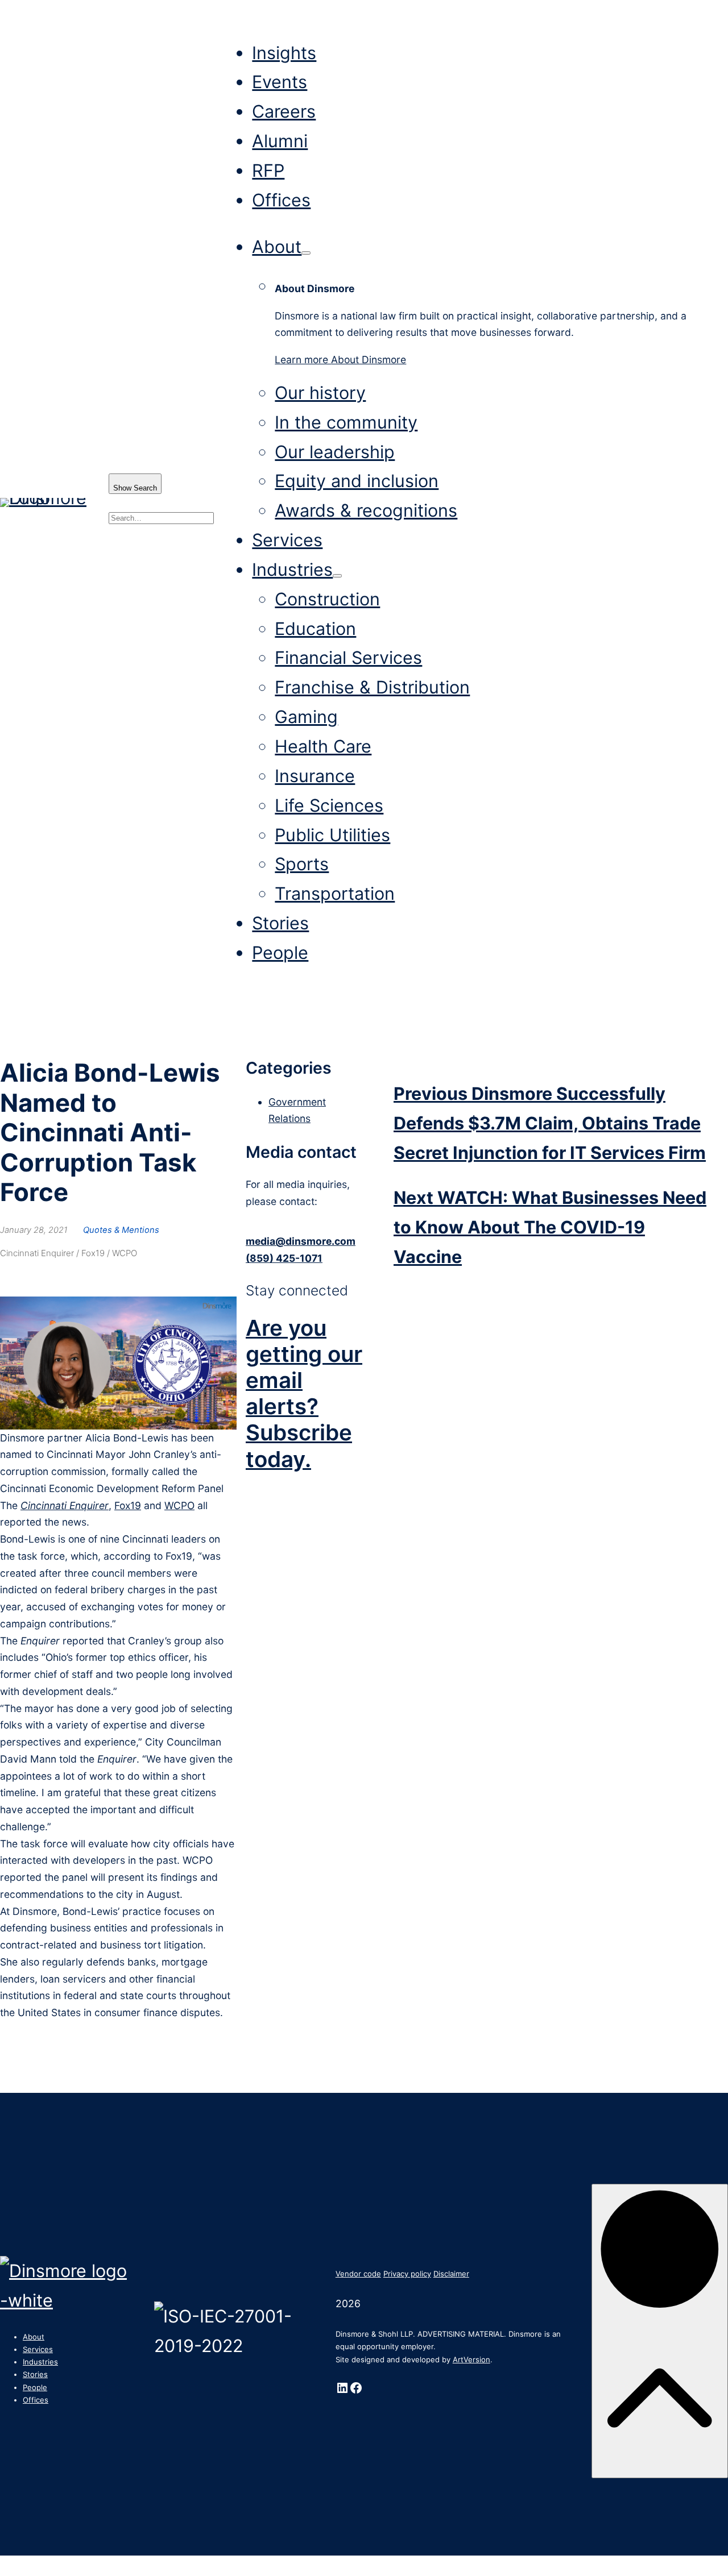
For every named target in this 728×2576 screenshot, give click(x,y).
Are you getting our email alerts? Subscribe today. (304, 1393)
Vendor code (358, 2274)
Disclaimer (451, 2274)
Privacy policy (407, 2274)
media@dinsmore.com (301, 1241)
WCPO (179, 1505)
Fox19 (128, 1505)
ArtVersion (471, 2359)
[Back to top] (660, 2331)
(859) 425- (273, 1258)
